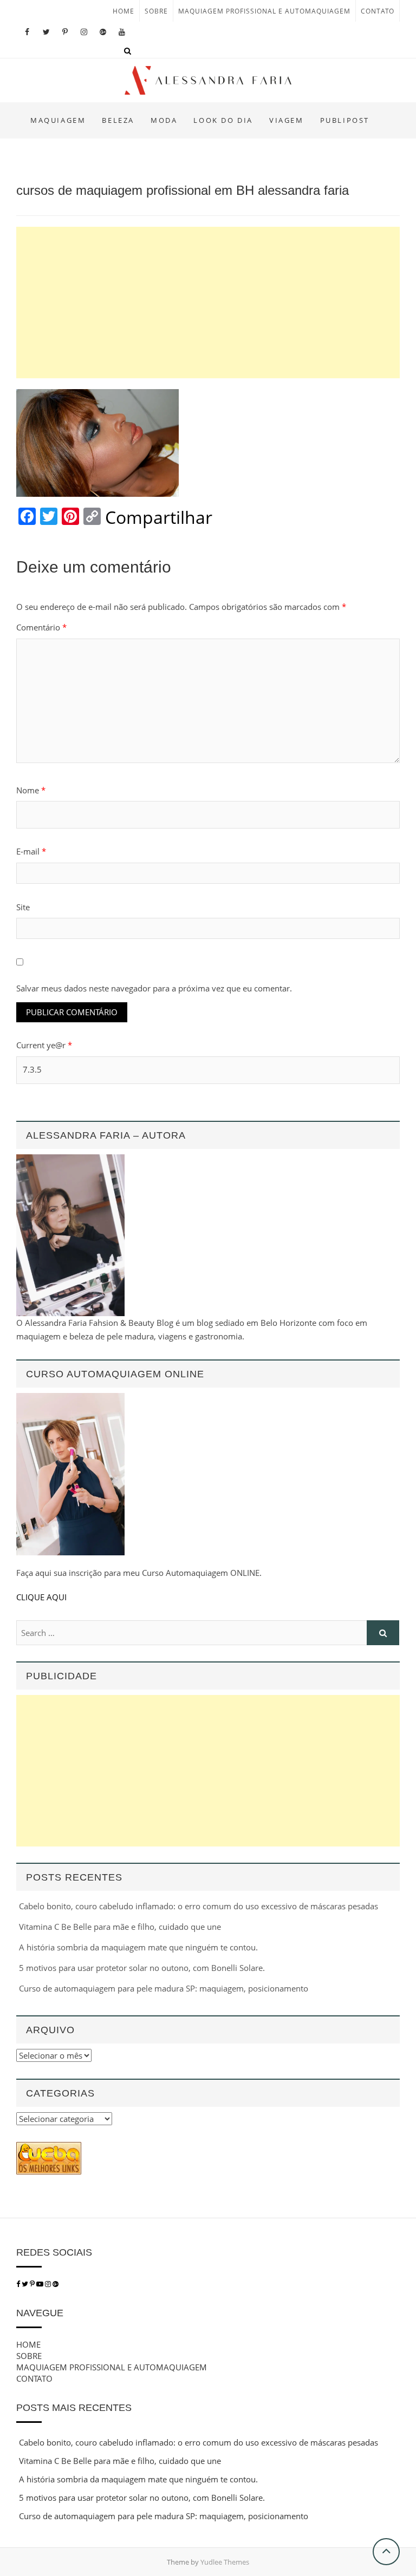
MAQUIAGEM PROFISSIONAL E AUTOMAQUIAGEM (264, 11)
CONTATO (378, 11)
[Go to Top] (386, 2552)
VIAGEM (287, 120)
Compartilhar (159, 517)
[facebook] (18, 2284)
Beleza (118, 120)
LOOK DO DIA (223, 120)
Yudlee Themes (225, 2562)
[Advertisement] (208, 303)
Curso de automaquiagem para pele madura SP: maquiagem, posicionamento (164, 1988)
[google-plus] (56, 2284)
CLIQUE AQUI (41, 1597)
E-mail (31, 851)
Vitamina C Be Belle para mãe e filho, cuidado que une (120, 1927)
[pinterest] (33, 2284)
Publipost (345, 120)
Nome (31, 790)
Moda (164, 120)
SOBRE (156, 11)
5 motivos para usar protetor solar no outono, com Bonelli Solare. (142, 1968)
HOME (123, 11)
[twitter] (25, 2284)
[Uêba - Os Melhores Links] (49, 2148)
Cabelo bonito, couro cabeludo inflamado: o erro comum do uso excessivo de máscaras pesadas (199, 1906)
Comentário (41, 627)
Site (23, 907)
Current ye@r (44, 1045)
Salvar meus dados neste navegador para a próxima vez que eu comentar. (154, 988)
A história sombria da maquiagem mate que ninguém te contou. (138, 1947)
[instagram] (49, 2284)
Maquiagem (58, 120)
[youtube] (41, 2284)
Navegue (40, 2313)
